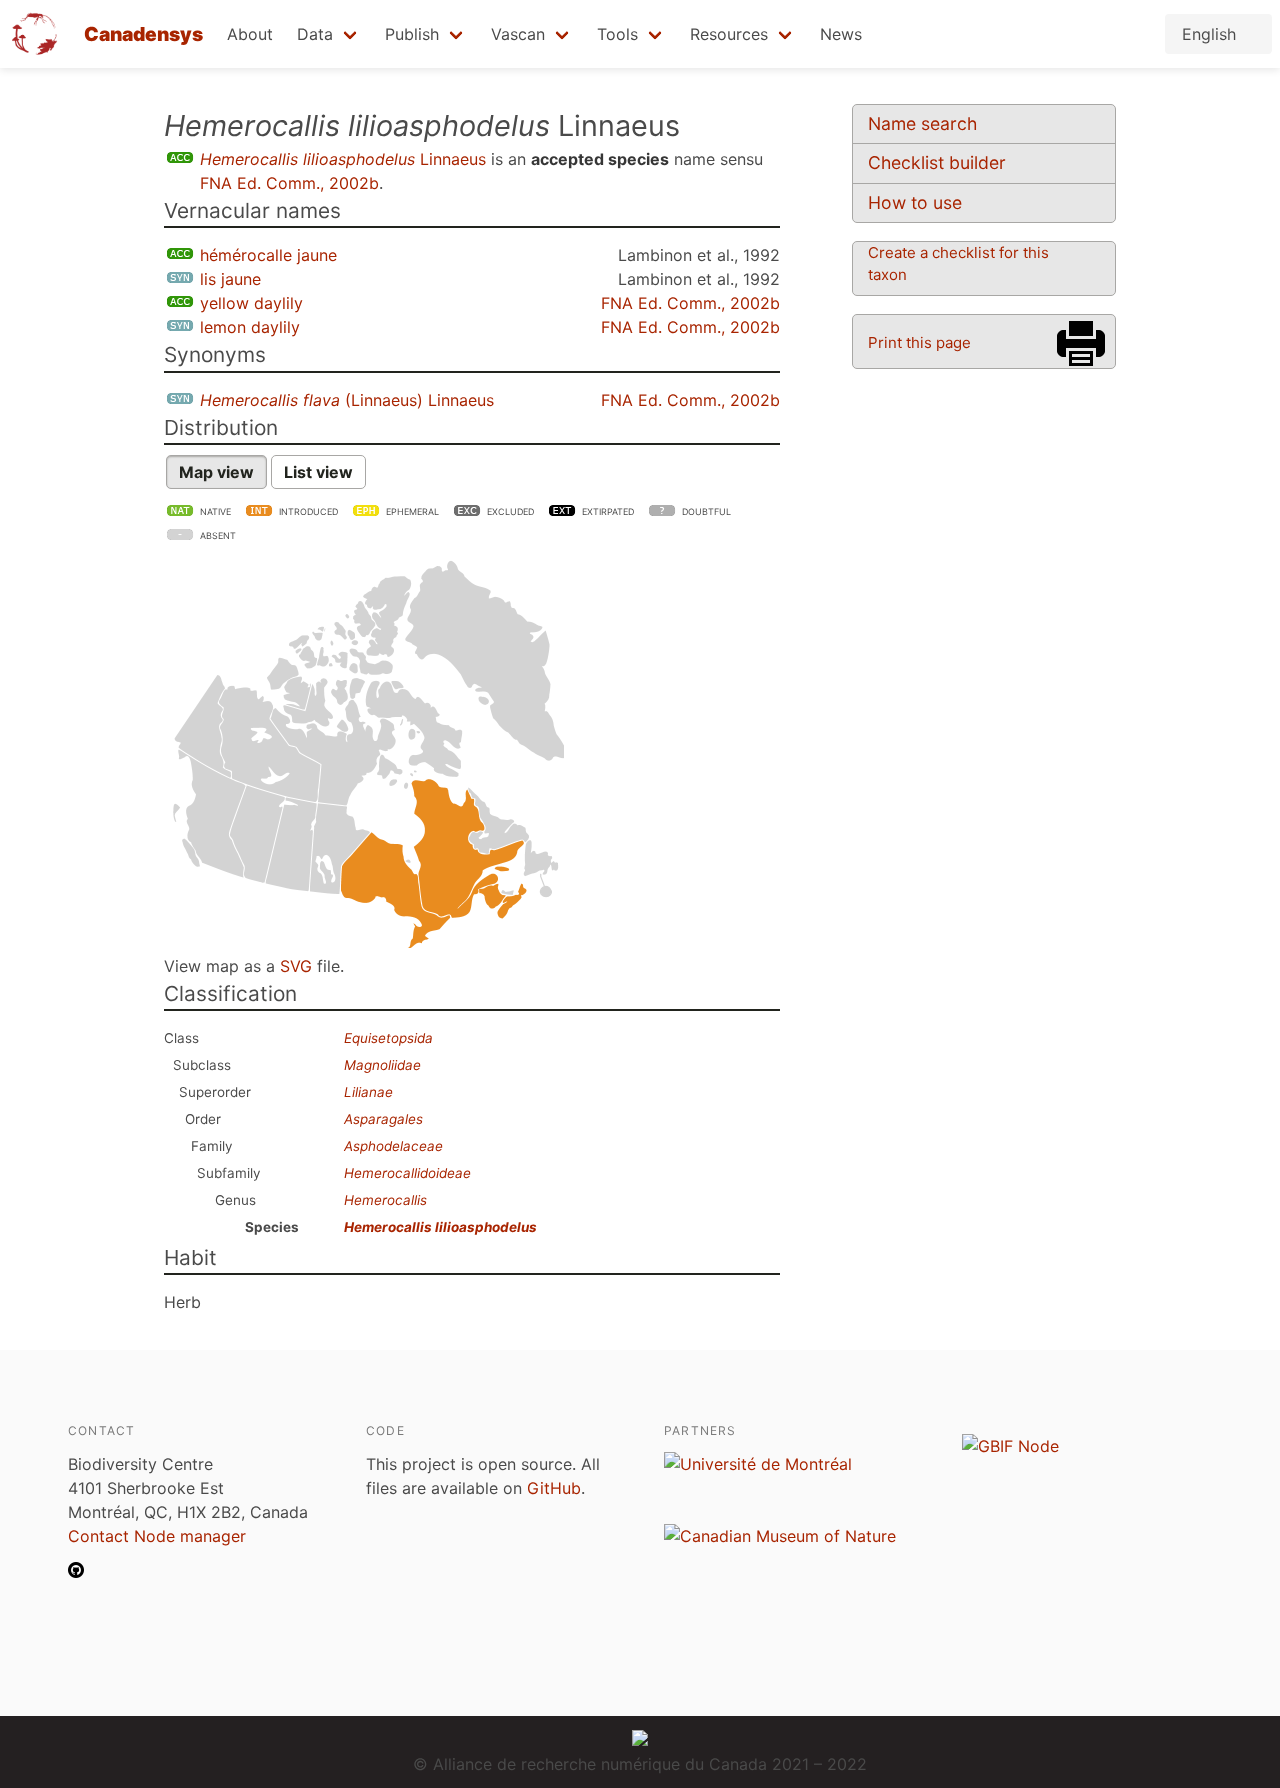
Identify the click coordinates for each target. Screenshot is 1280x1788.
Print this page (919, 342)
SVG (296, 966)
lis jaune (230, 279)
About (250, 34)
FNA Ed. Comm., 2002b (289, 183)
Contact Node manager (157, 1536)
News (841, 34)
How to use (915, 202)
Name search (922, 123)
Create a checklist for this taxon (958, 263)
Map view (216, 472)
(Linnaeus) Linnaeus (347, 400)
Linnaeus (343, 159)
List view (318, 472)
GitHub (554, 1488)
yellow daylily (251, 303)
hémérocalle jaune (268, 255)
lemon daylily (250, 327)
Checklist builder (937, 162)
